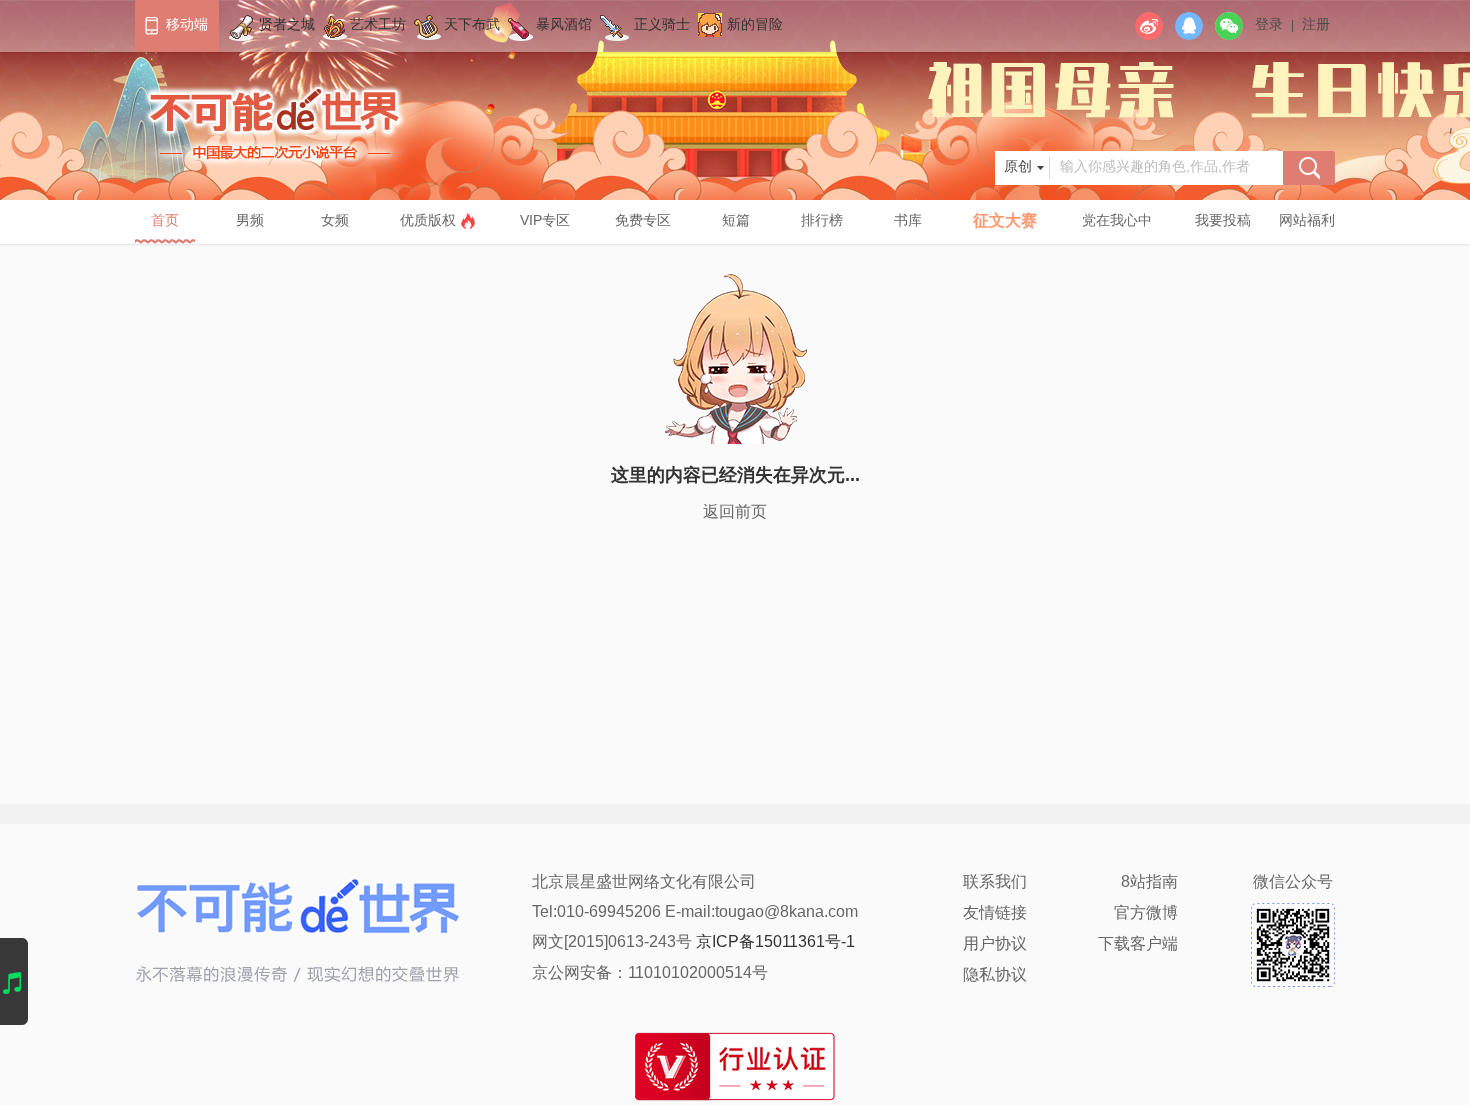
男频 (250, 221)
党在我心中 (1117, 221)
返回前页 (735, 512)
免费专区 (643, 221)
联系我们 (995, 882)
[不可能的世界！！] (277, 89)
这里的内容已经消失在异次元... (735, 476)
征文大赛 (1005, 221)
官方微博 (1146, 913)
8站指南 (1149, 882)
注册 (1316, 25)
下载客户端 (1138, 944)
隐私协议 (995, 975)
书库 (908, 221)
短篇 (736, 221)
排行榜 (822, 221)
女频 (335, 221)
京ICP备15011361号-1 (775, 942)
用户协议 (995, 944)
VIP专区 (545, 221)
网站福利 (1307, 221)
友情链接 (995, 913)
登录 (1269, 25)
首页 (165, 221)
